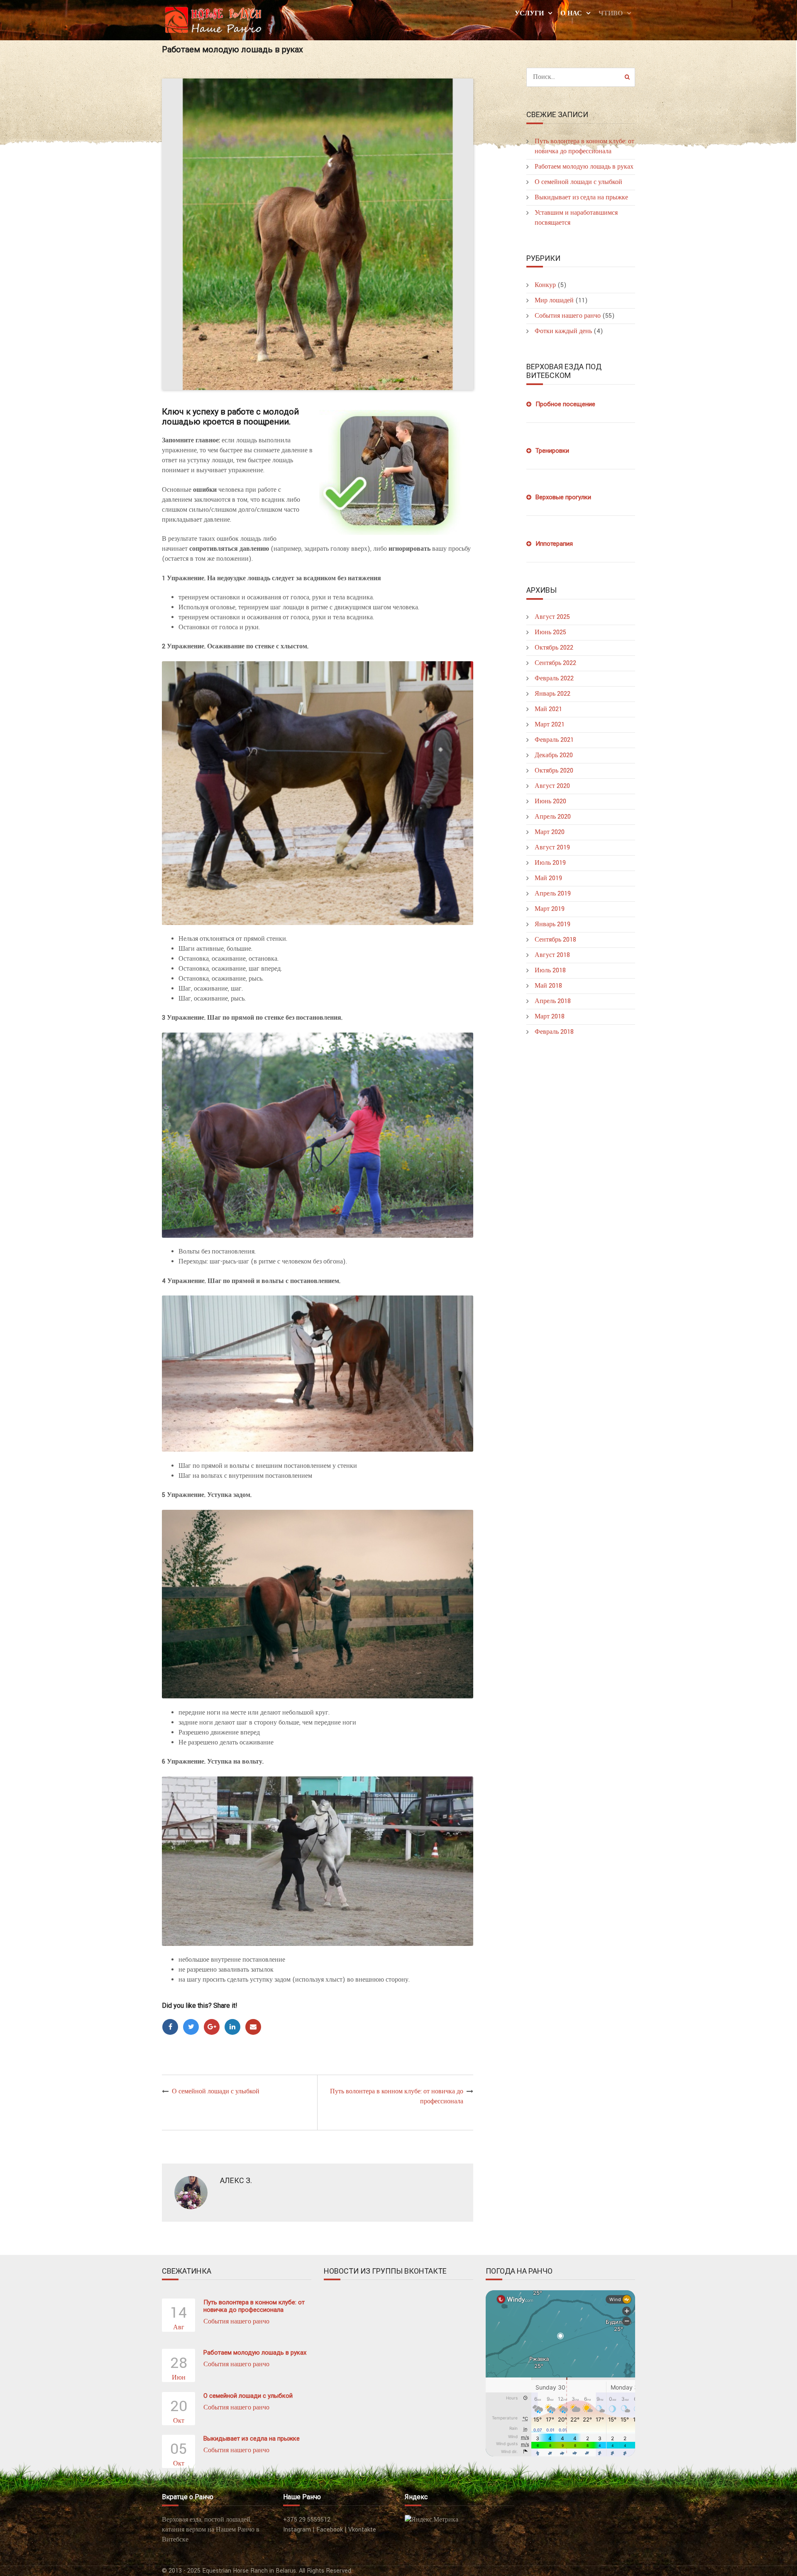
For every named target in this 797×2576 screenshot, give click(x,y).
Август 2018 (552, 955)
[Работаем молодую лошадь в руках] (318, 234)
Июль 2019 (550, 863)
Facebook (330, 2530)
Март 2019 (550, 909)
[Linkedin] (232, 2027)
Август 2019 (552, 848)
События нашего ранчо (568, 316)
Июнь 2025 (550, 632)
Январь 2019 (553, 924)
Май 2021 (548, 709)
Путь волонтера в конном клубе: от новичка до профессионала (254, 2306)
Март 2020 (550, 832)
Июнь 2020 (550, 801)
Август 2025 (552, 617)
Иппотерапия (554, 544)
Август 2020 (552, 786)
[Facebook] (170, 2027)
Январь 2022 (553, 694)
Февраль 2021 (554, 740)
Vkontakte (362, 2530)
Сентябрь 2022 (555, 663)
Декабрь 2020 (554, 755)
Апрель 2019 (553, 894)
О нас (571, 13)
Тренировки (552, 451)
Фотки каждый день (563, 331)
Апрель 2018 (553, 1001)
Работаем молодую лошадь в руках (584, 167)
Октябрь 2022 (554, 648)
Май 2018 (548, 986)
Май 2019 (548, 878)
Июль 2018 (550, 970)
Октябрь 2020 (554, 771)
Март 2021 (550, 725)
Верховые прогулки (563, 497)
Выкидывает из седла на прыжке (581, 197)
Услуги (529, 13)
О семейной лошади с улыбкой (216, 2091)
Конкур (545, 285)
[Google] (212, 2027)
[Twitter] (191, 2027)
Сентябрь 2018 (555, 940)
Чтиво (611, 13)
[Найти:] (581, 77)
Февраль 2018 (554, 1032)
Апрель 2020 (553, 817)
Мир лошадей (554, 301)
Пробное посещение (565, 404)
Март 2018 (550, 1017)
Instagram (297, 2530)
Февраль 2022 (554, 678)
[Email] (253, 2027)
